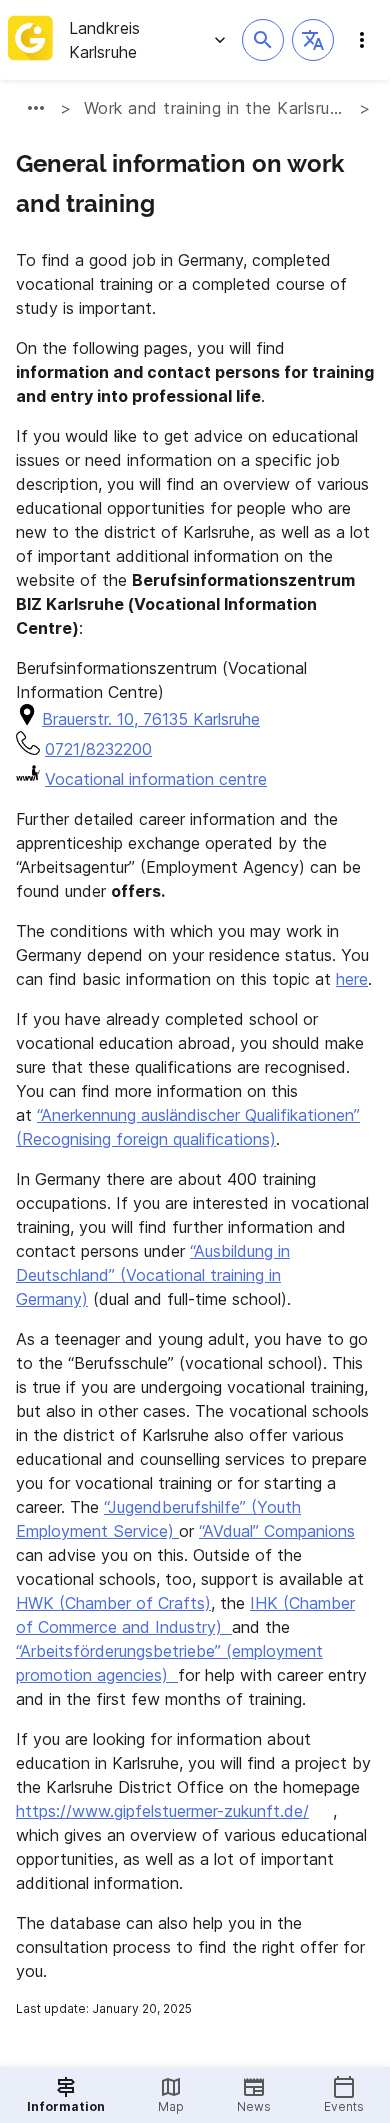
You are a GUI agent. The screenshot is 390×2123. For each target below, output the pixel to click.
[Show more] (36, 108)
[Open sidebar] (362, 40)
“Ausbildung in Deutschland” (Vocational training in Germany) (153, 1275)
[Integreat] (30, 40)
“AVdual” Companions (277, 1531)
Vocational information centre (156, 779)
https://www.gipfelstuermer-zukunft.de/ (162, 1811)
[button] (313, 40)
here (352, 979)
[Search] (263, 40)
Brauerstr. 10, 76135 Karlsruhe (151, 719)
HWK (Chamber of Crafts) (113, 1603)
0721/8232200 (98, 749)
